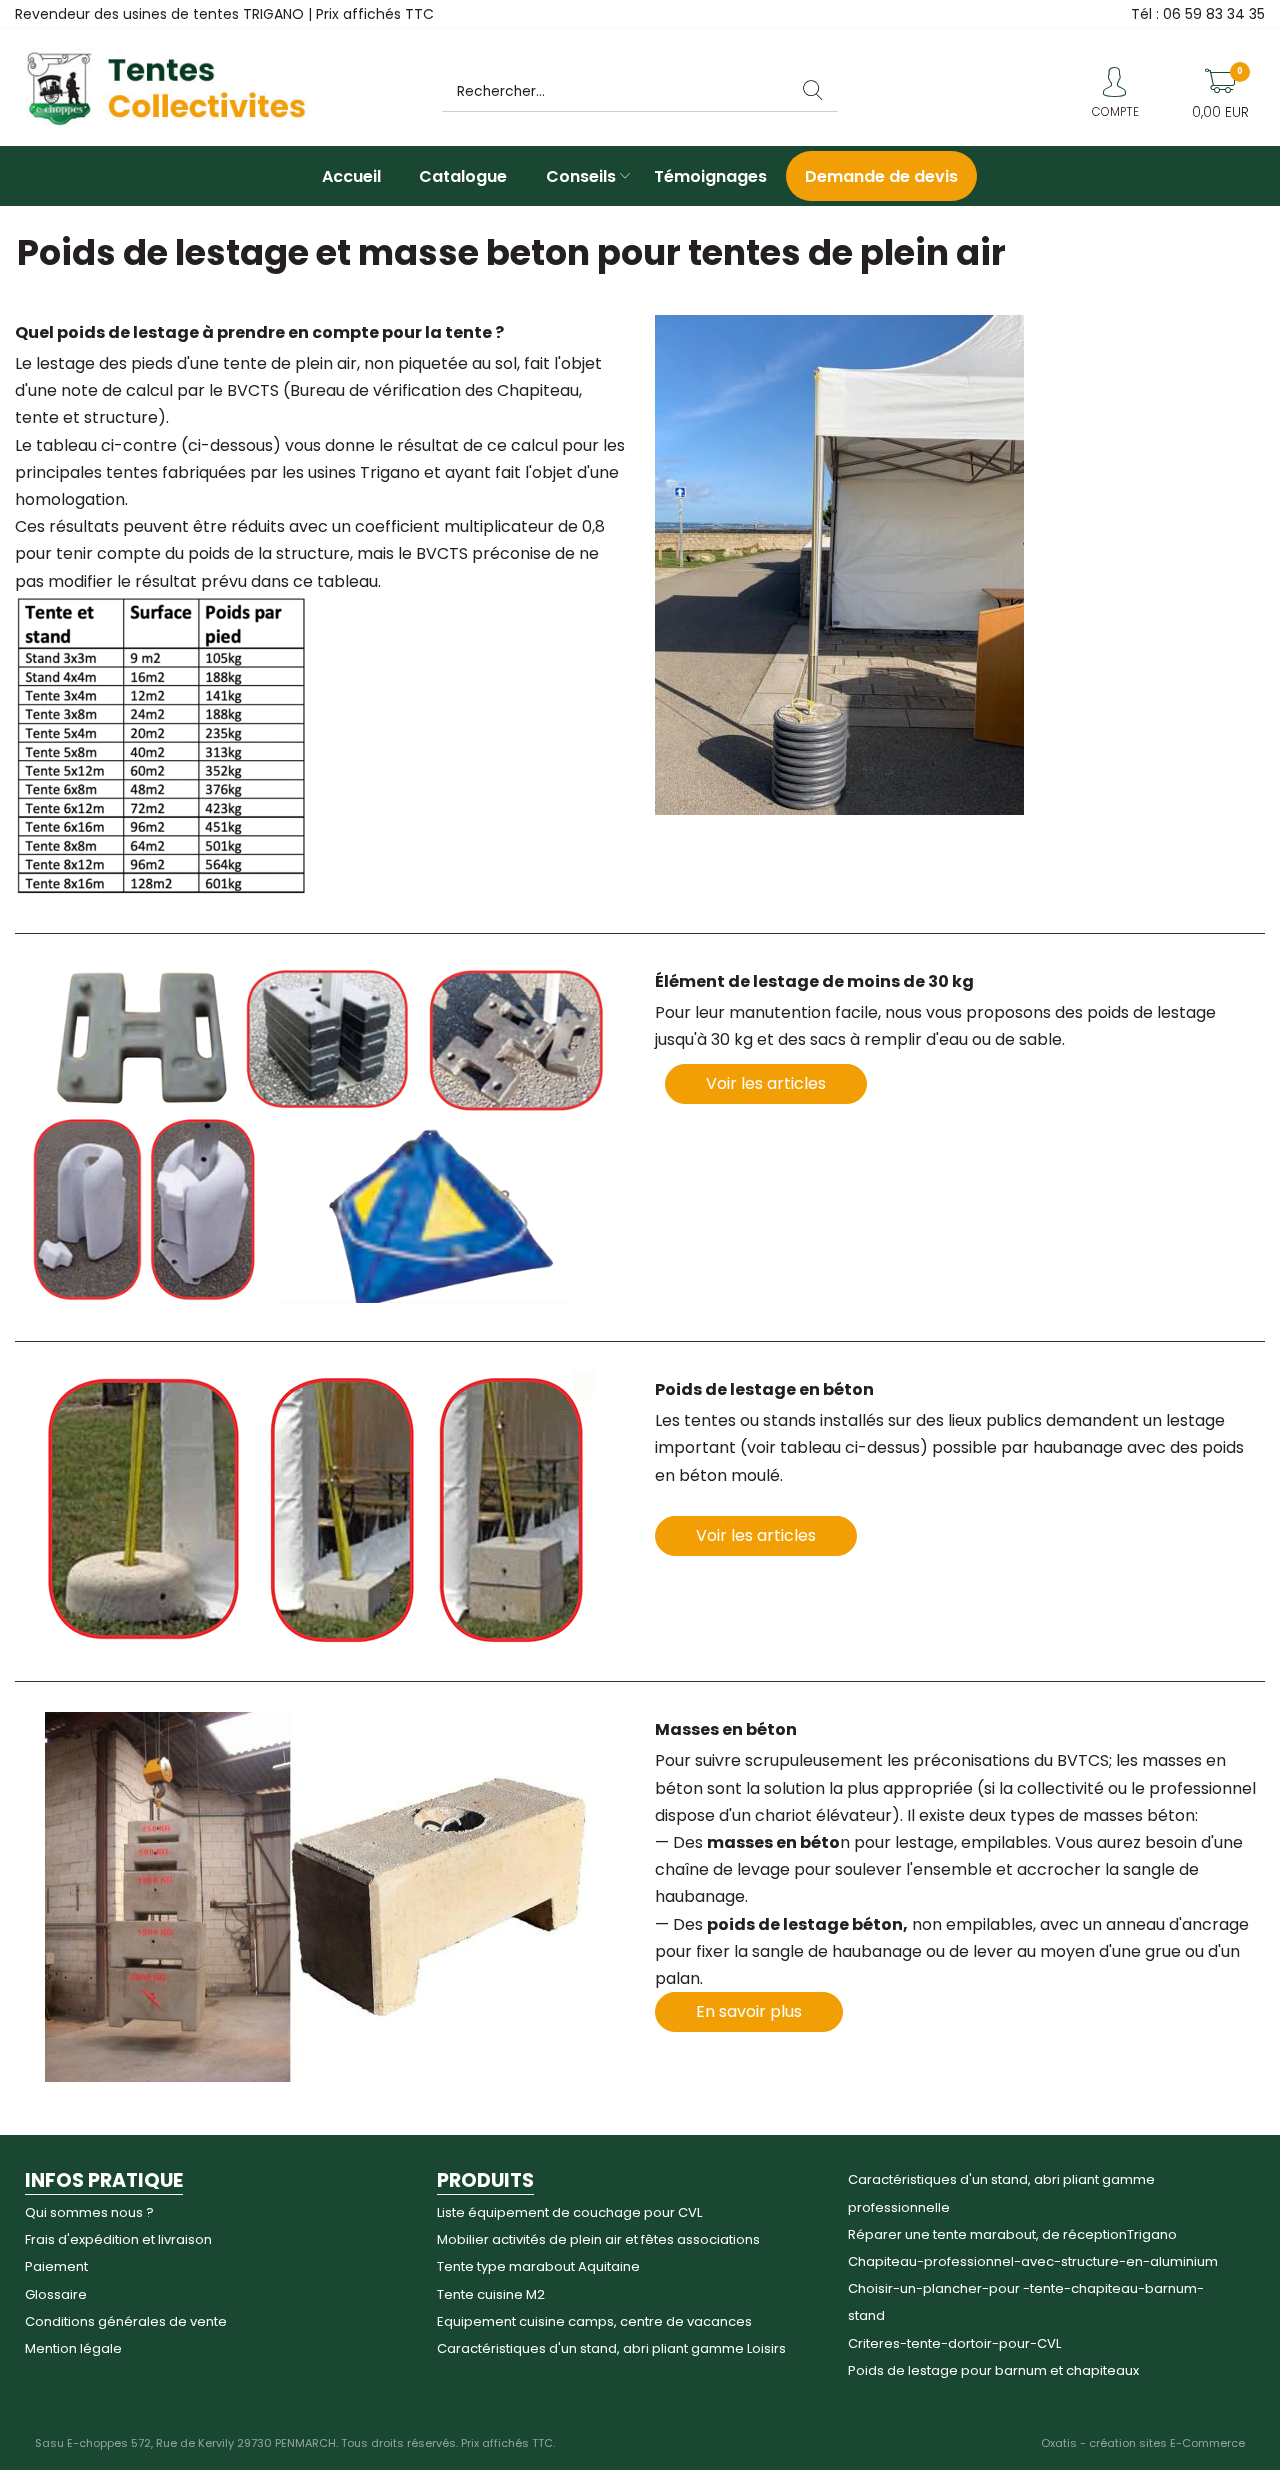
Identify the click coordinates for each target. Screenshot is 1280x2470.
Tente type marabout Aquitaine (538, 2266)
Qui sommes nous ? (89, 2212)
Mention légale (73, 2348)
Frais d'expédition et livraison (118, 2239)
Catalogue (463, 176)
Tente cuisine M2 (491, 2294)
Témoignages (710, 176)
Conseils (581, 176)
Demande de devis (881, 176)
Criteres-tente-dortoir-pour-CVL (954, 2343)
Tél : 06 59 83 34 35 (1198, 14)
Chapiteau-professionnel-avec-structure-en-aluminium (1033, 2261)
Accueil (351, 176)
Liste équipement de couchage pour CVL (569, 2212)
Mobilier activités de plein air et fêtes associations (598, 2239)
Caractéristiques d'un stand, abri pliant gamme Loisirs (611, 2348)
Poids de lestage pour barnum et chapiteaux (993, 2370)
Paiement (56, 2266)
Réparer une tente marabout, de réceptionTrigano (1012, 2234)
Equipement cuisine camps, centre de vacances (594, 2321)
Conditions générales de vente (126, 2321)
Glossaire (56, 2294)
